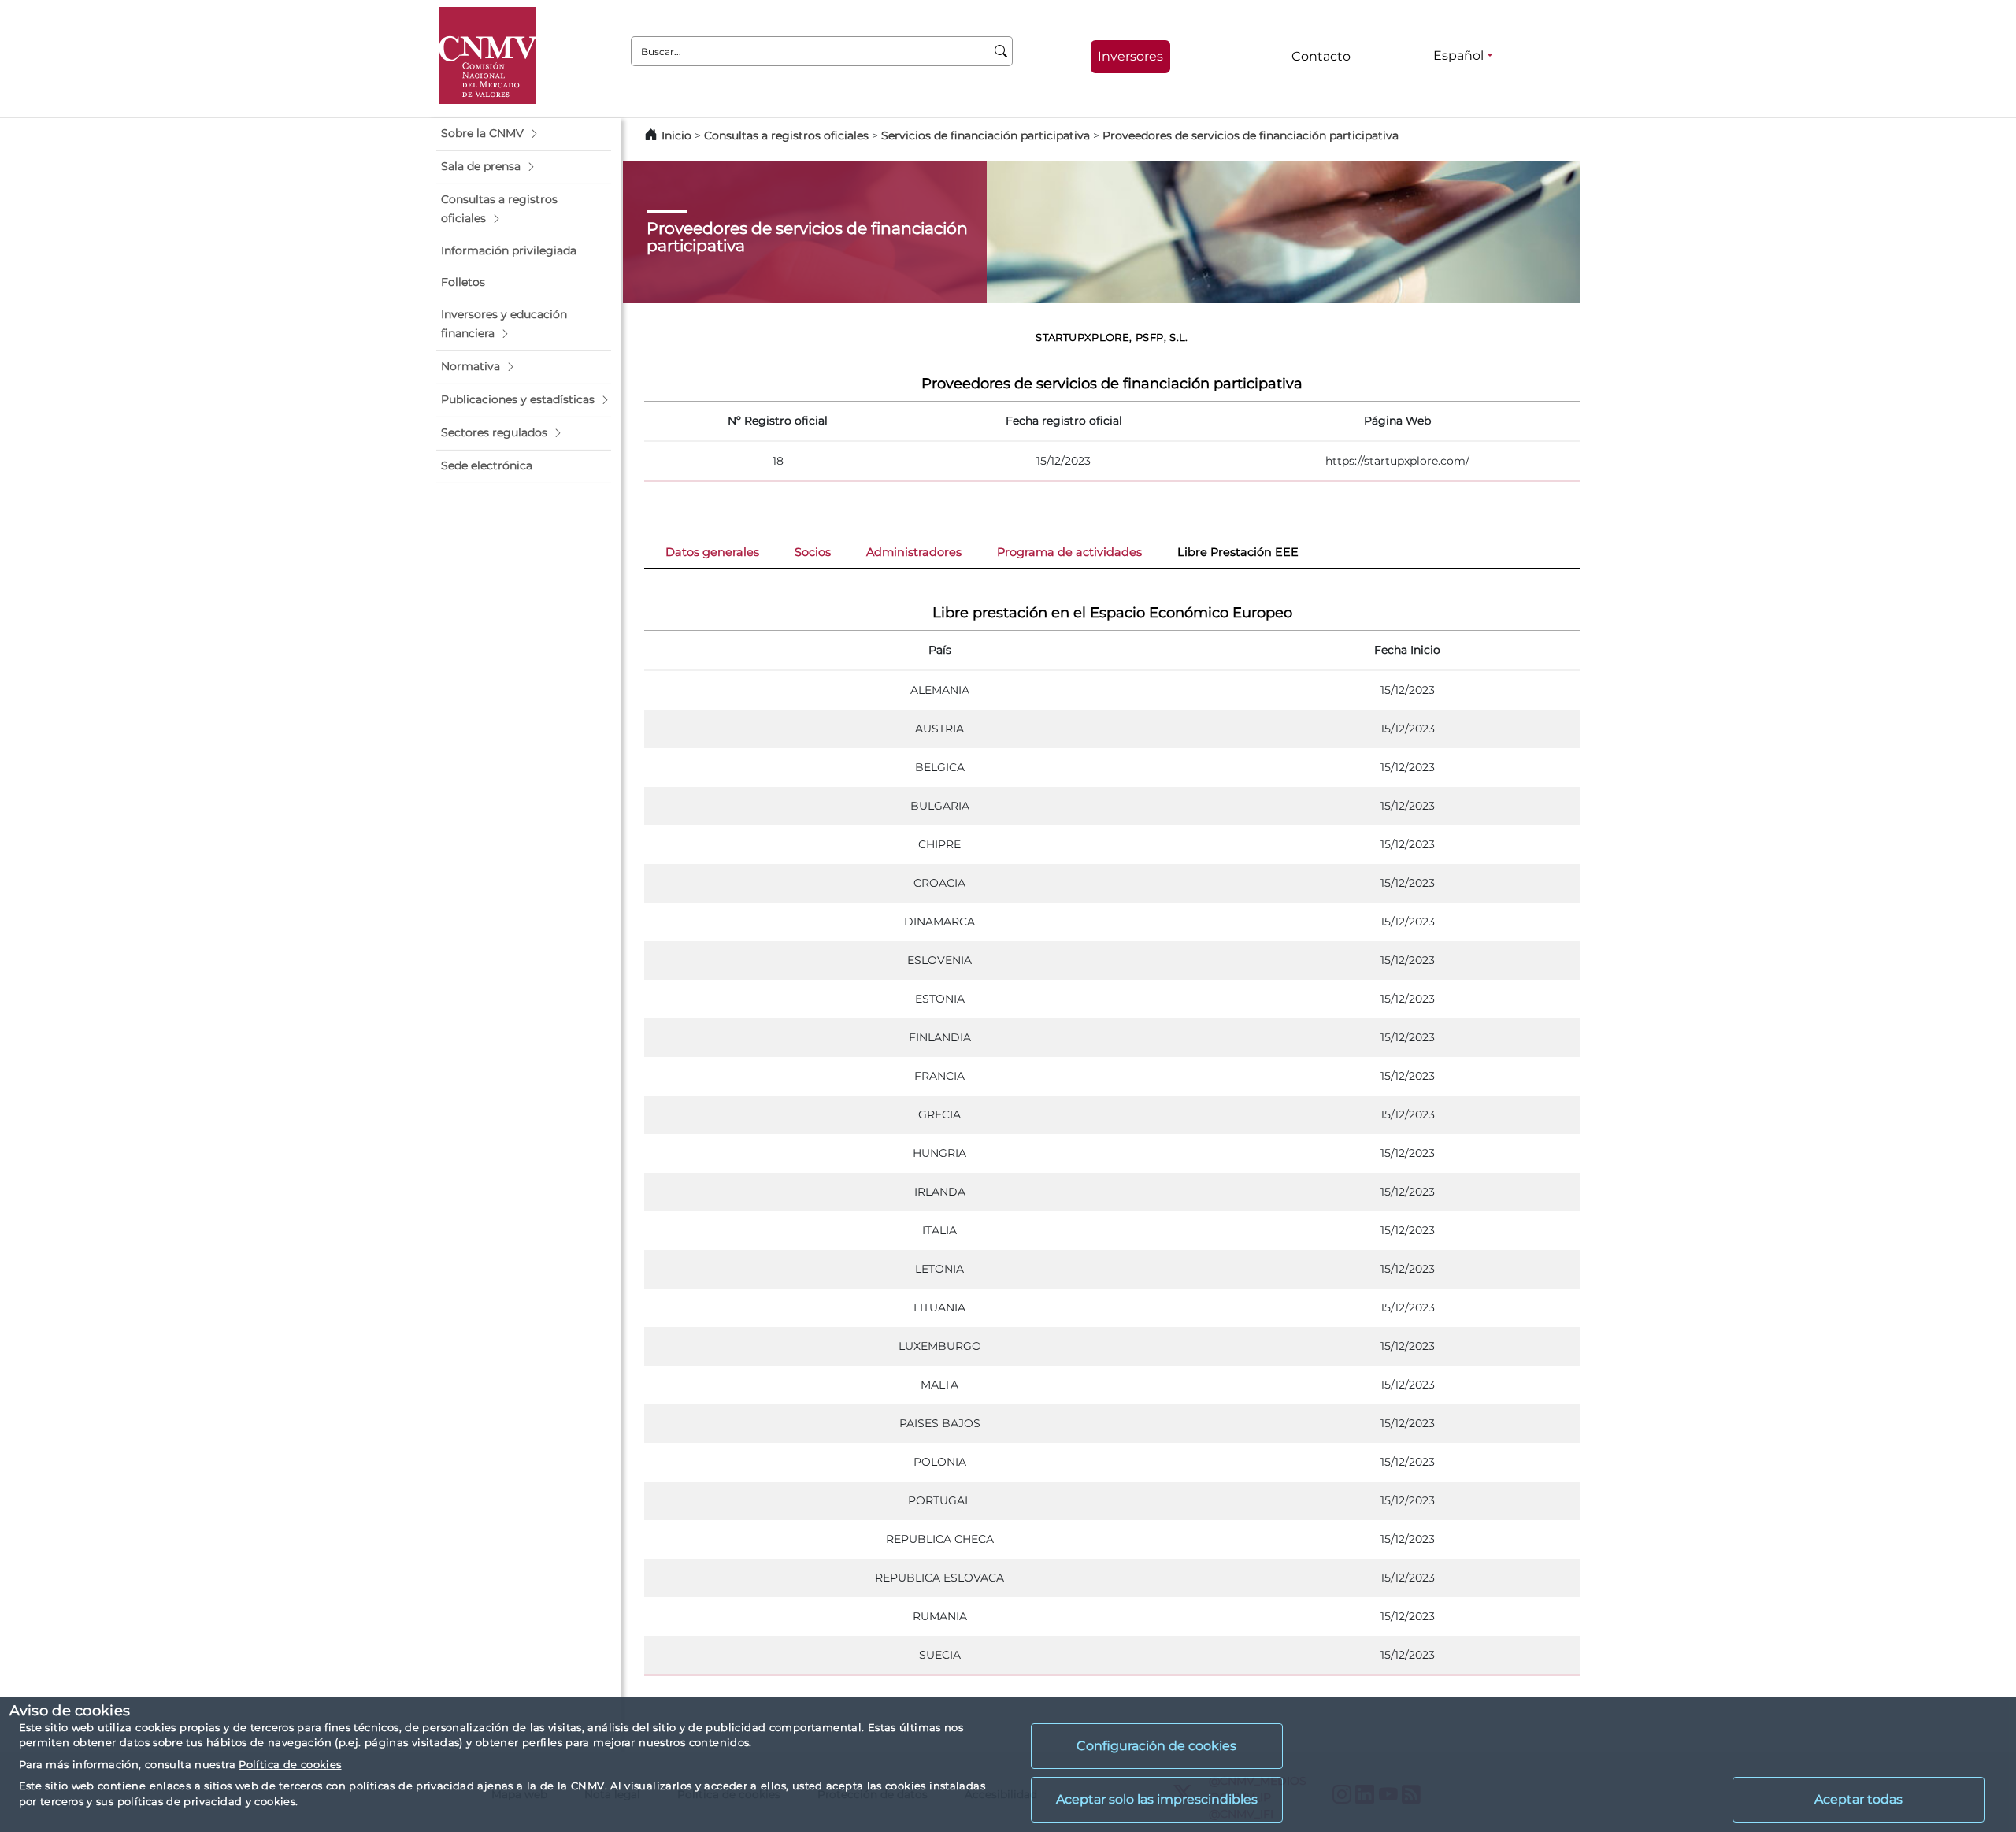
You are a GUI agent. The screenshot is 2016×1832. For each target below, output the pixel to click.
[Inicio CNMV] (488, 56)
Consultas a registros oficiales (786, 135)
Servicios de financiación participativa (986, 135)
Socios (813, 552)
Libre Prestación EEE (1238, 552)
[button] (524, 134)
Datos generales (712, 552)
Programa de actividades (1069, 552)
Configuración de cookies (1156, 1746)
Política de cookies (290, 1764)
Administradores (914, 552)
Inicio (676, 135)
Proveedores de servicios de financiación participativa (1251, 135)
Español (1458, 56)
